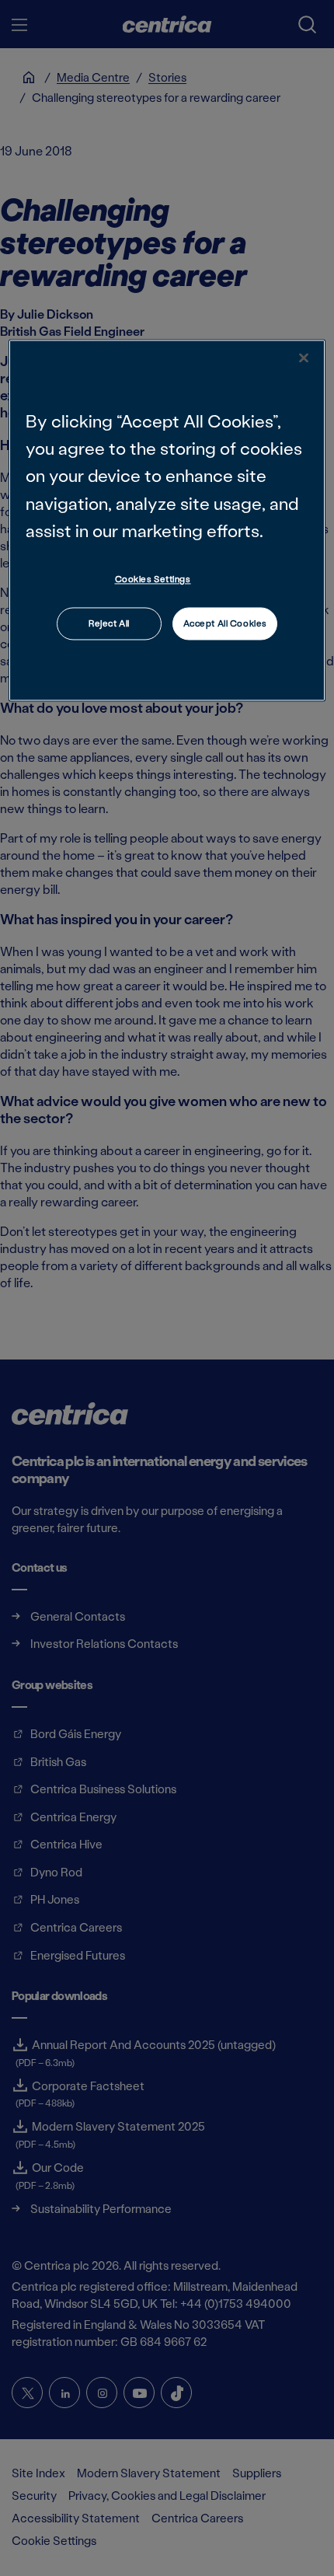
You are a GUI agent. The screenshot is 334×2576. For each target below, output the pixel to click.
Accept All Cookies (225, 623)
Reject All (109, 623)
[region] (167, 521)
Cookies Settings (153, 579)
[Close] (304, 358)
